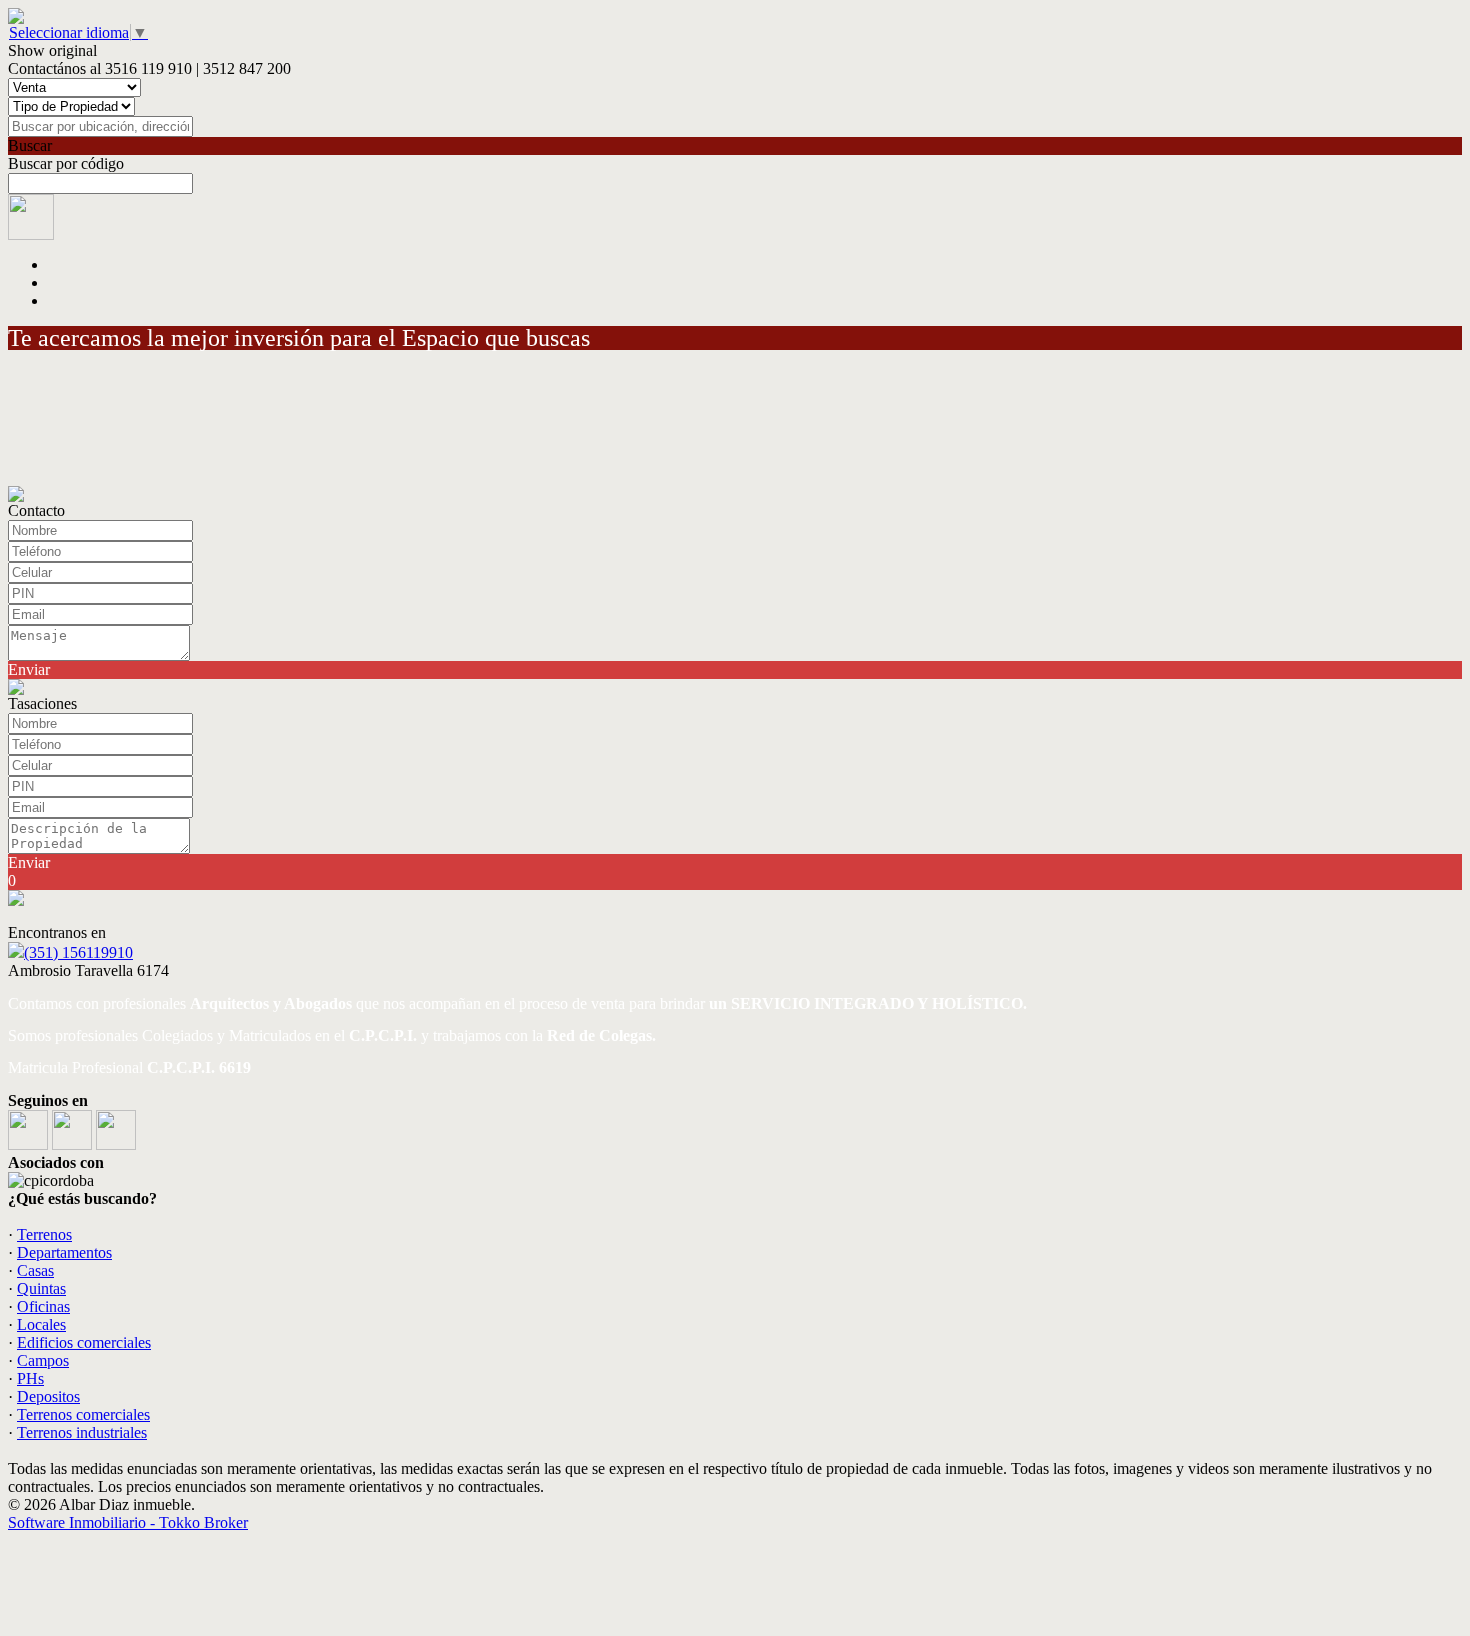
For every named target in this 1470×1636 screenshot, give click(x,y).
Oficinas (43, 1306)
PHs (30, 1378)
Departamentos (64, 1252)
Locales (41, 1324)
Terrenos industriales (82, 1432)
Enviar (29, 669)
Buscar (30, 145)
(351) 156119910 (78, 952)
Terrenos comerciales (83, 1414)
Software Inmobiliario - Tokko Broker (128, 1522)
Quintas (41, 1288)
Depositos (48, 1396)
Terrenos (44, 1234)
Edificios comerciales (84, 1342)
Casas (35, 1270)
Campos (43, 1360)
